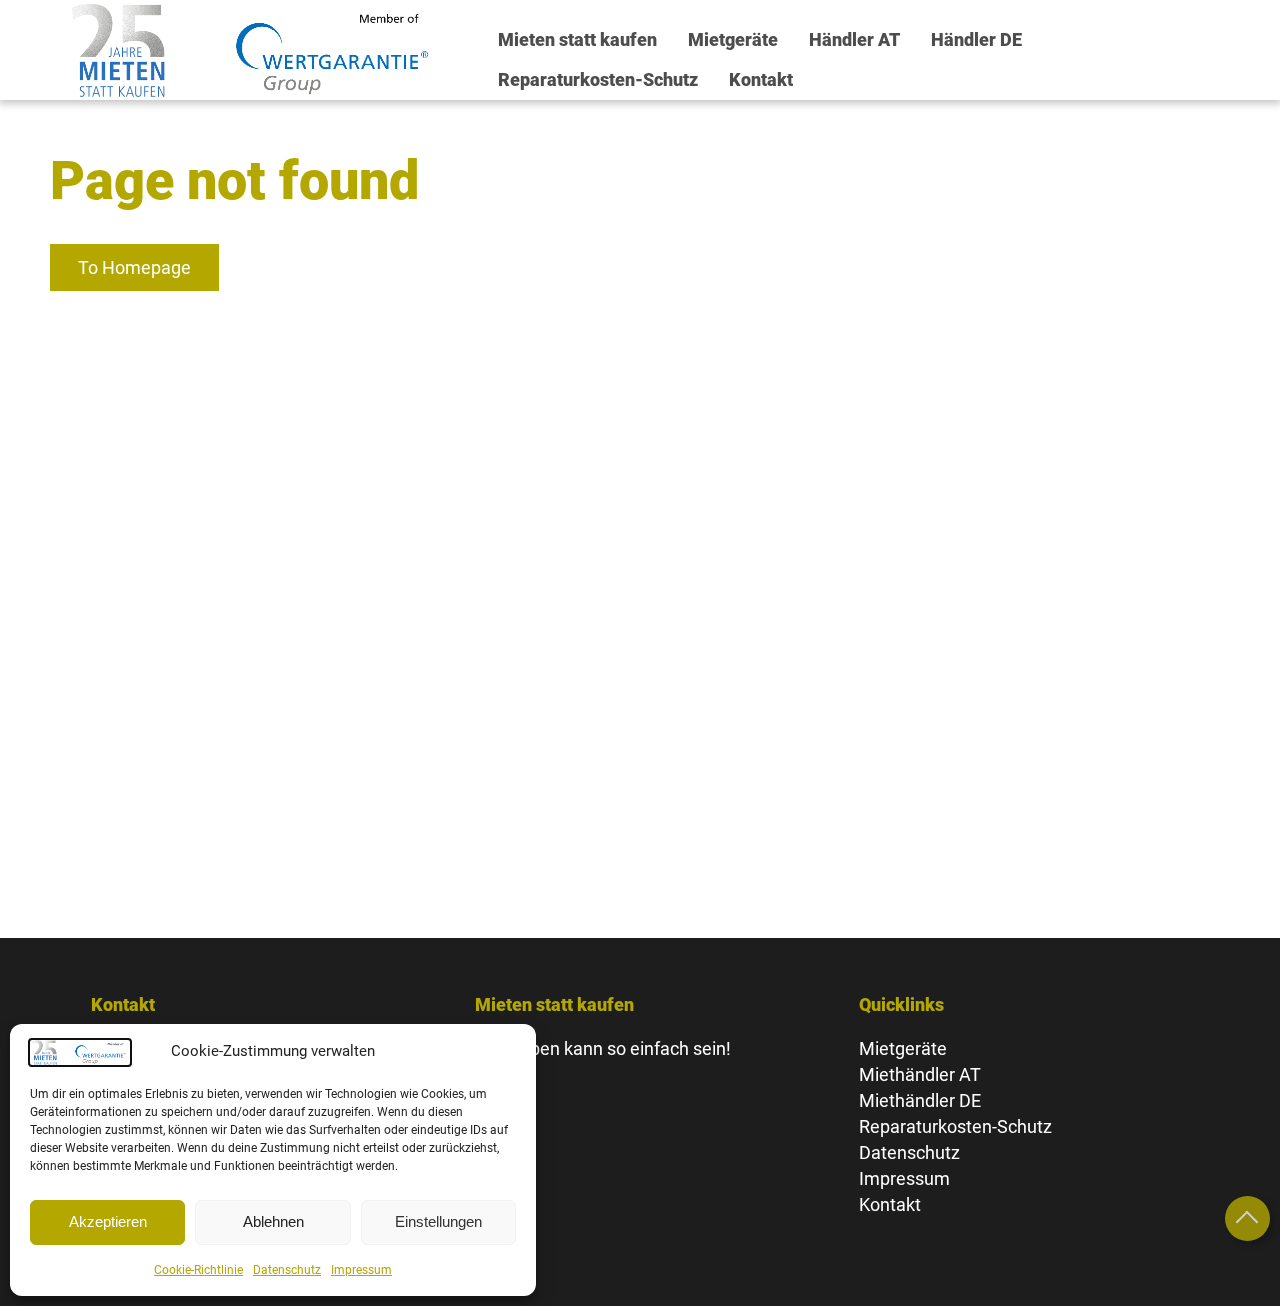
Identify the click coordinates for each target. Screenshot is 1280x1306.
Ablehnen (273, 1221)
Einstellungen (438, 1221)
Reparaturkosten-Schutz (598, 79)
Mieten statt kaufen (577, 39)
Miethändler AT (920, 1074)
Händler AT (854, 39)
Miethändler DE (920, 1100)
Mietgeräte (733, 39)
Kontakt (761, 79)
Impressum (361, 1270)
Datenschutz (287, 1270)
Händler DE (976, 39)
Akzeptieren (108, 1221)
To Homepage (134, 267)
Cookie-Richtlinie (198, 1270)
